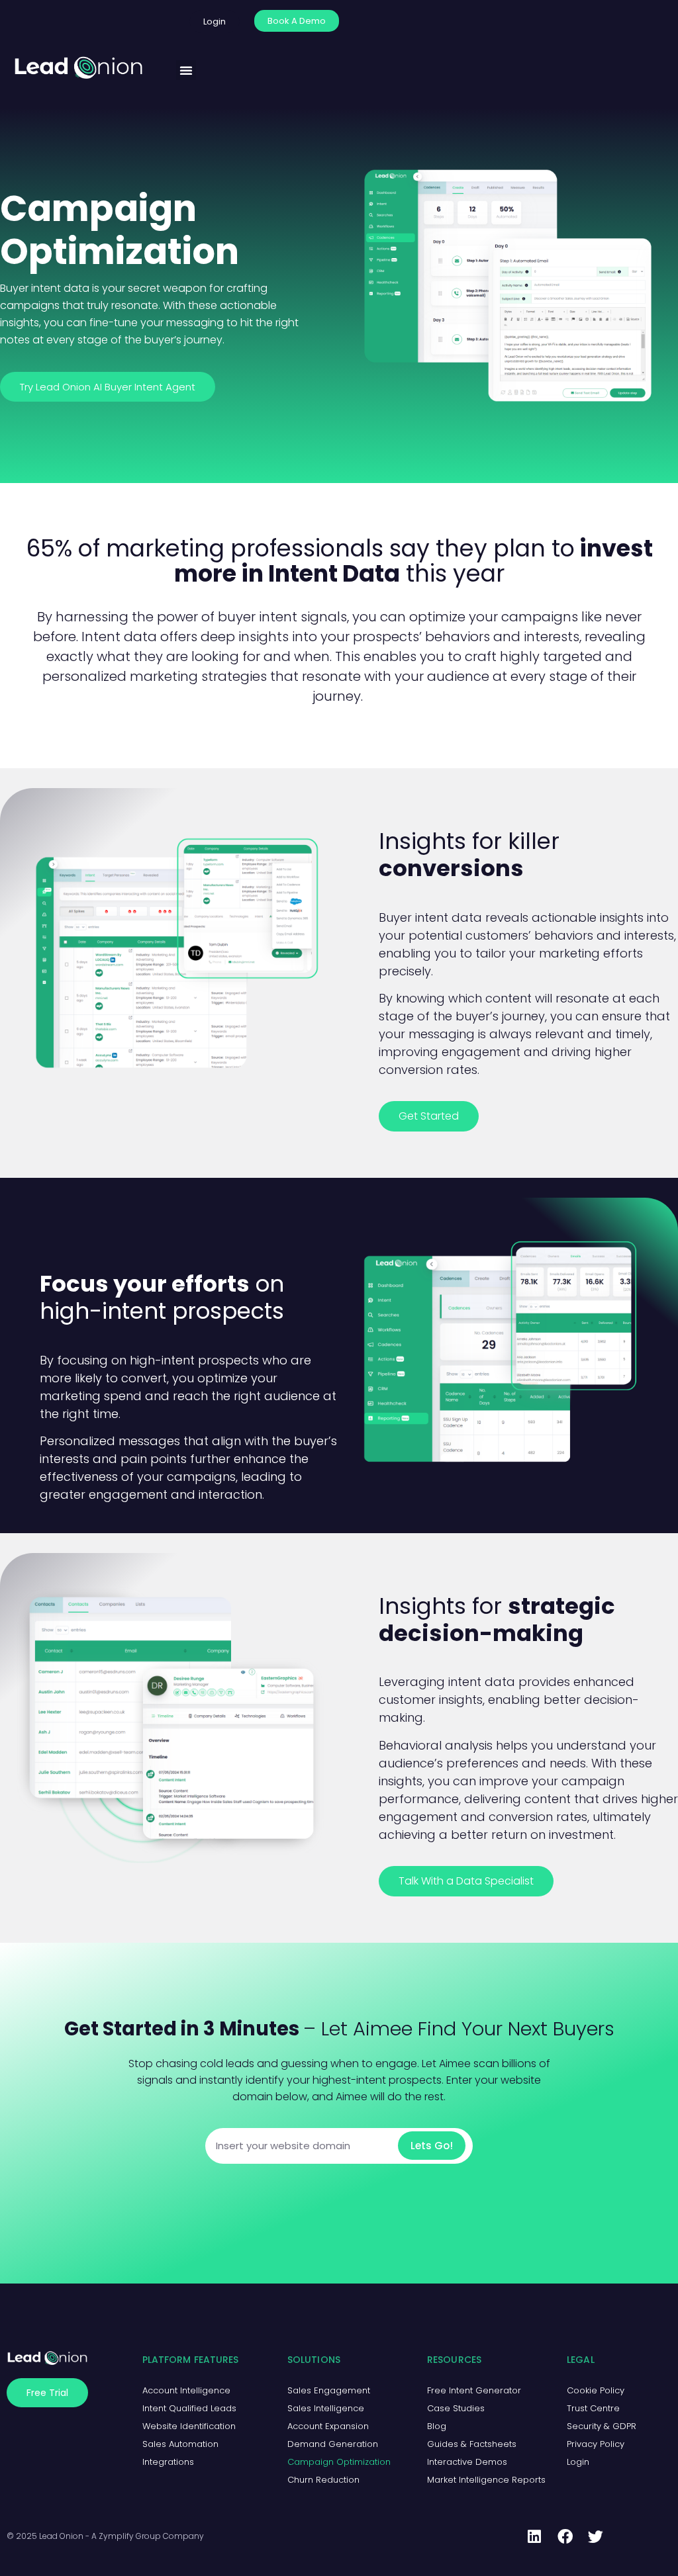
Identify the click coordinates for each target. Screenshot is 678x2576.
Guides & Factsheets (472, 2444)
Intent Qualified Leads (189, 2408)
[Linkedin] (534, 2537)
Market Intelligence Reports (486, 2480)
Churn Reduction (323, 2480)
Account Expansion (328, 2426)
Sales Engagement (329, 2390)
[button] (186, 70)
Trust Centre (593, 2408)
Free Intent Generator (474, 2390)
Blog (437, 2426)
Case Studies (456, 2408)
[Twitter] (595, 2537)
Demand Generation (333, 2444)
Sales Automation (180, 2444)
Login (578, 2462)
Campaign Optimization (339, 2462)
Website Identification (189, 2426)
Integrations (168, 2462)
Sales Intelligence (326, 2408)
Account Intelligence (186, 2390)
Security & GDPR (602, 2426)
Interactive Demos (467, 2462)
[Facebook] (565, 2537)
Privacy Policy (596, 2444)
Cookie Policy (596, 2390)
